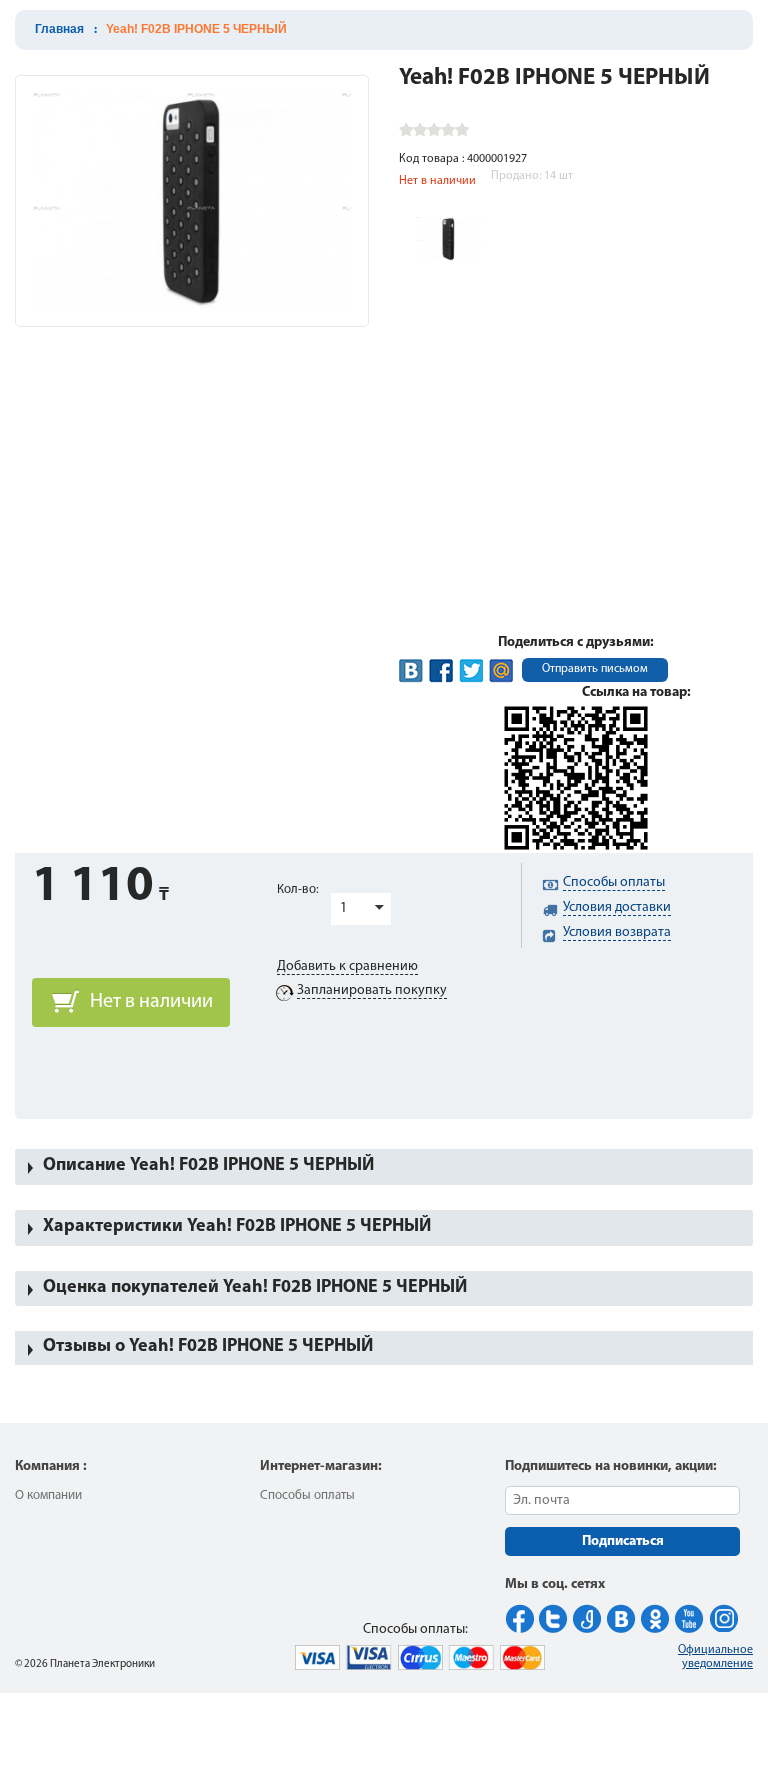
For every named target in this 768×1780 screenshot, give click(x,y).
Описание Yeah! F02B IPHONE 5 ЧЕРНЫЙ (208, 1166)
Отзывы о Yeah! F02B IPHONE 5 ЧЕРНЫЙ (208, 1347)
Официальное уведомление (715, 1657)
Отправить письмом (595, 669)
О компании (48, 1495)
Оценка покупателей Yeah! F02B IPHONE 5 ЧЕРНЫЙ (255, 1288)
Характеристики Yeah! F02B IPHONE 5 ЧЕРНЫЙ (237, 1227)
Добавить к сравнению (347, 966)
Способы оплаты (307, 1495)
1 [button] (343, 908)
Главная (59, 29)
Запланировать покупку (372, 990)
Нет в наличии (151, 1002)
